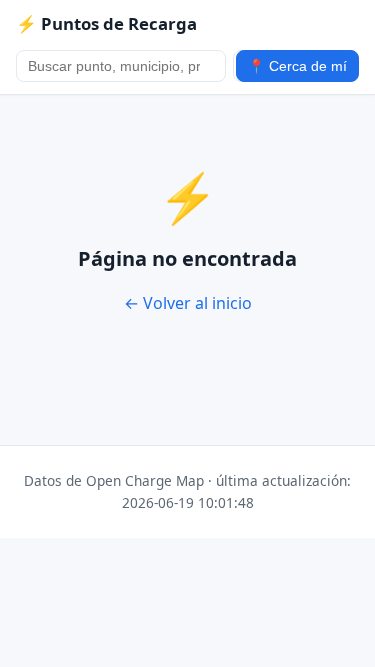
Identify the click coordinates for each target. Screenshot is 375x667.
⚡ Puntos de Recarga (106, 23)
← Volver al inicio (188, 303)
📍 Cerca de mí (297, 66)
